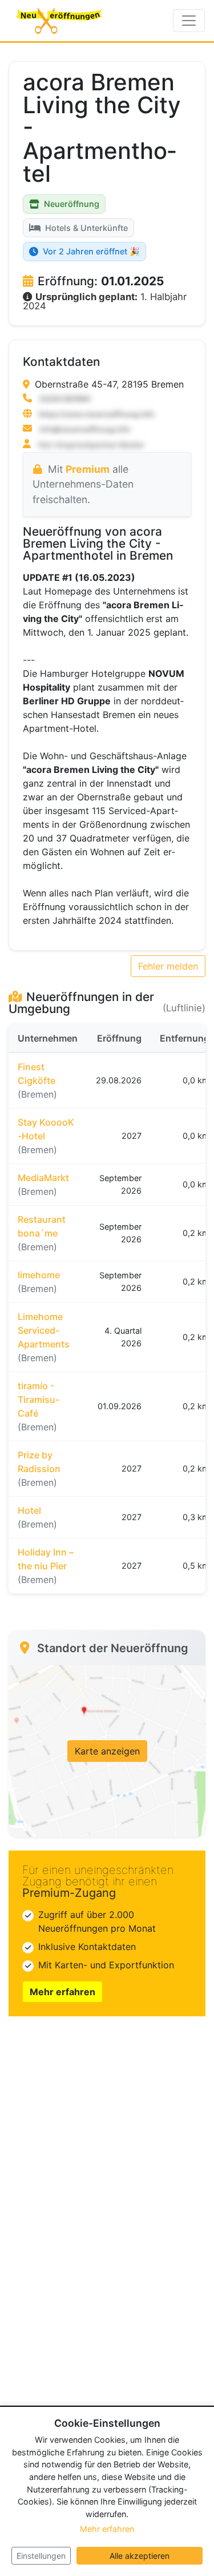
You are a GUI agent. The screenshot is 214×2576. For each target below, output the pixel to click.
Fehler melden (168, 966)
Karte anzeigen (107, 1751)
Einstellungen (41, 2556)
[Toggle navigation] (189, 21)
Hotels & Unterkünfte (86, 228)
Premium (88, 469)
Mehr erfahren (62, 1992)
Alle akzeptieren (140, 2556)
